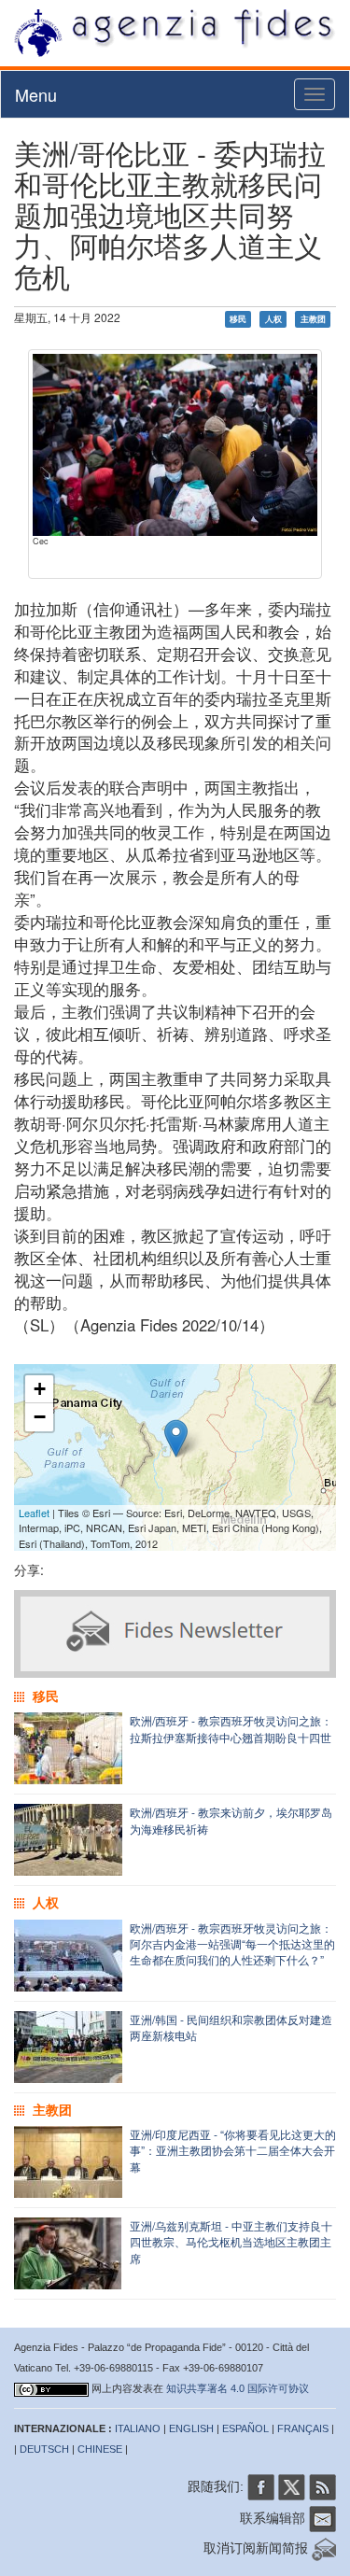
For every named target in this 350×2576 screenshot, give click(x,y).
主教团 (313, 319)
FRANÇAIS (303, 2428)
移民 (238, 319)
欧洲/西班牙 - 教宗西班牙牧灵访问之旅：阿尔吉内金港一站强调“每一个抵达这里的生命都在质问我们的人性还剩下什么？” (232, 1943)
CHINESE (100, 2449)
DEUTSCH (44, 2449)
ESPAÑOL (245, 2428)
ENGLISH (191, 2428)
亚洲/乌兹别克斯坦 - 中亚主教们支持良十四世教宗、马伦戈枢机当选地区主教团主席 (231, 2241)
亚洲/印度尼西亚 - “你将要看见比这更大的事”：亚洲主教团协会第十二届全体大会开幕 (233, 2150)
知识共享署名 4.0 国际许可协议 (238, 2388)
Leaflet (34, 1513)
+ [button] (40, 1389)
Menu (36, 94)
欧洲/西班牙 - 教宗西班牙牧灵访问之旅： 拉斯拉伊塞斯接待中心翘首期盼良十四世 (231, 1728)
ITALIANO (138, 2428)
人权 (273, 319)
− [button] (40, 1417)
